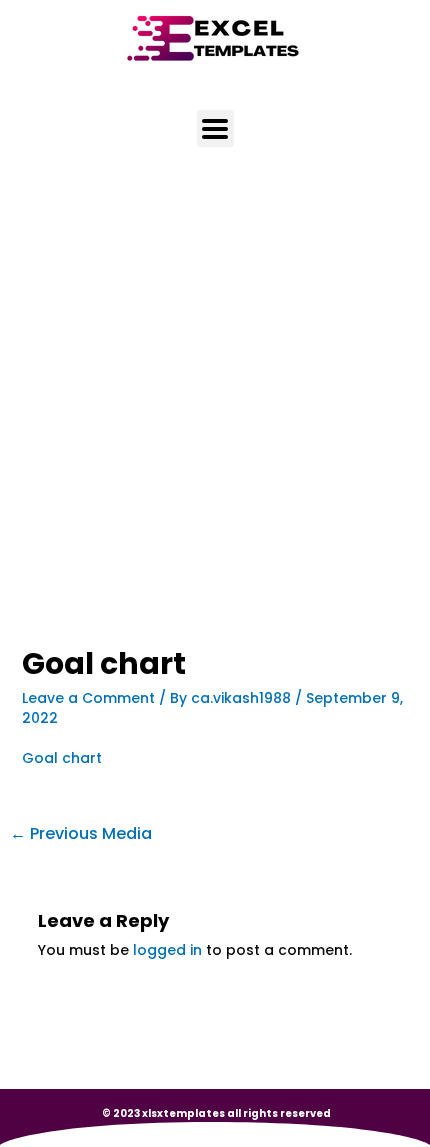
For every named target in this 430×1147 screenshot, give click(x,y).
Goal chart (62, 758)
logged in (167, 950)
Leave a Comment (88, 698)
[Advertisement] (215, 424)
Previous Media (81, 833)
